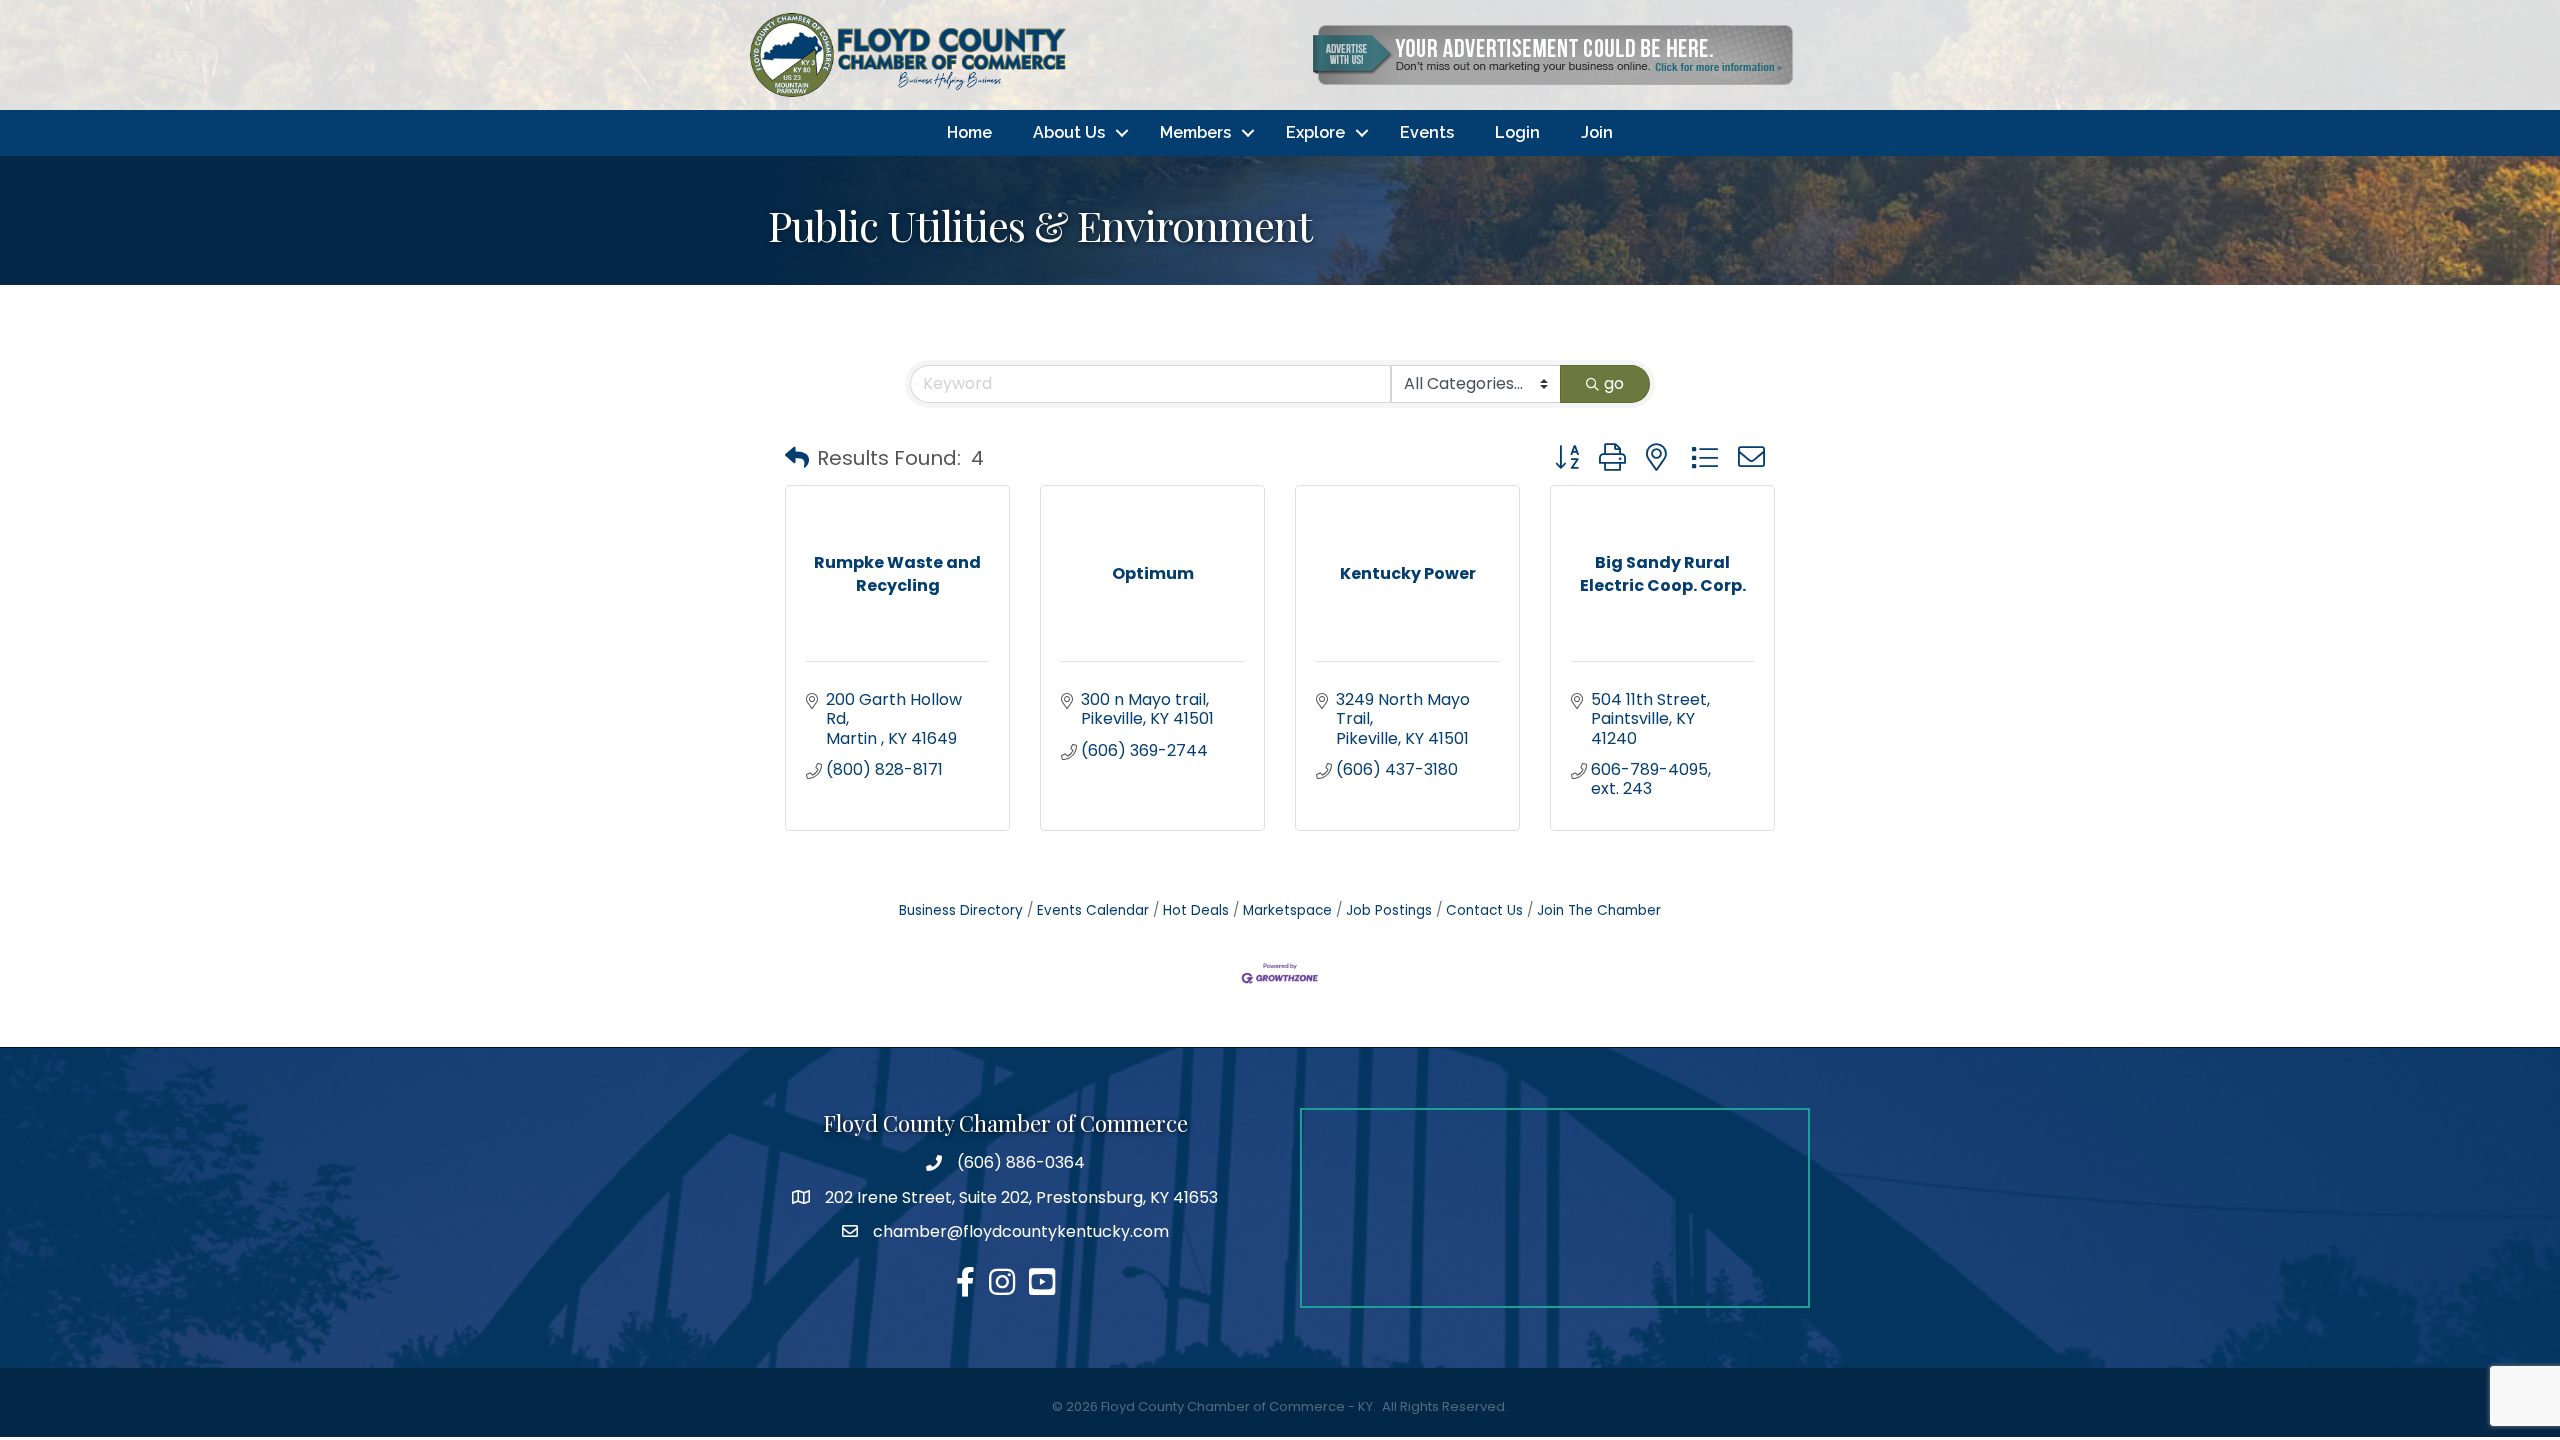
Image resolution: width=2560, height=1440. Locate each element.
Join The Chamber (1599, 910)
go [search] (1614, 383)
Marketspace (1287, 910)
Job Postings (1389, 910)
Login (1517, 132)
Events (1427, 132)
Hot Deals (1196, 910)
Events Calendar (1093, 910)
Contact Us (1484, 910)
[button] (797, 458)
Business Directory (961, 910)
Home (969, 132)
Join (1597, 132)
